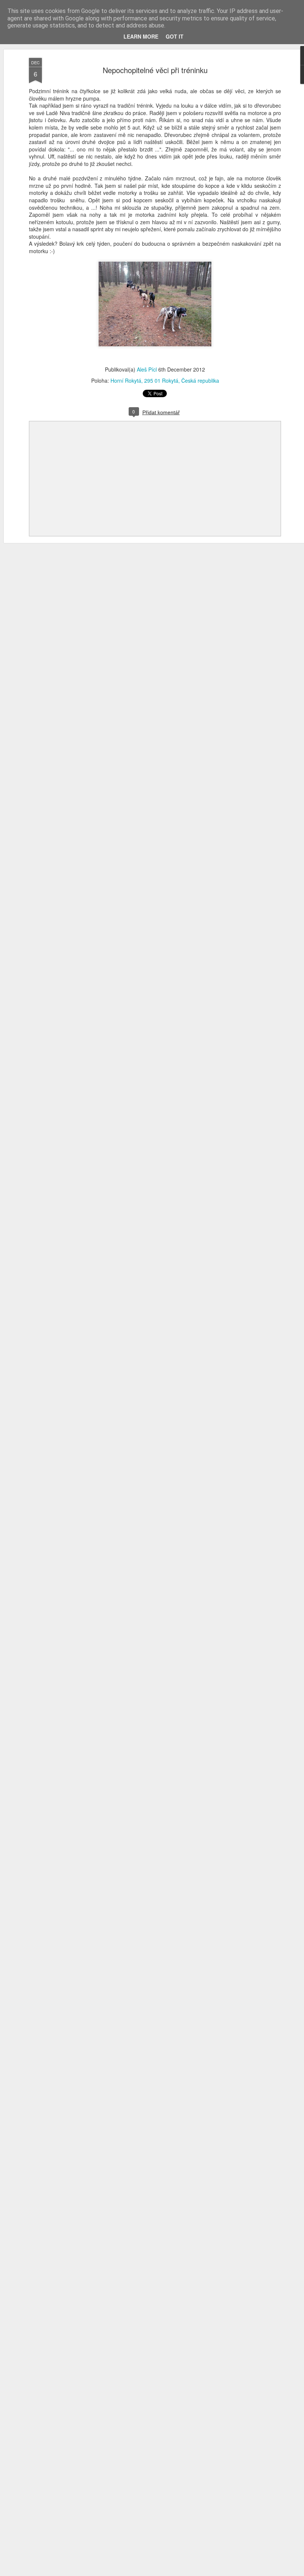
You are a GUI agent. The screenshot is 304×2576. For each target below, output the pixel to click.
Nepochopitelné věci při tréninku (155, 70)
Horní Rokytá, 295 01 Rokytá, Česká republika (165, 380)
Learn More (141, 36)
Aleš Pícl (147, 369)
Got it (175, 36)
